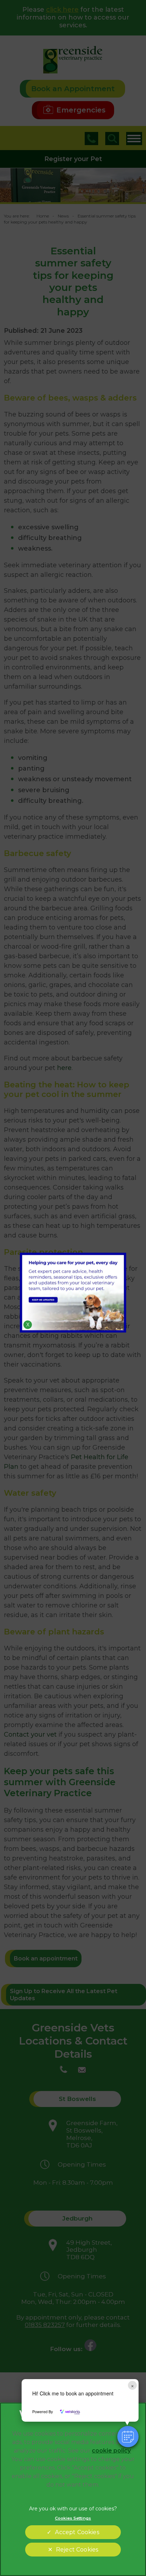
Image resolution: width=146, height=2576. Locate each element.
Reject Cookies (77, 2550)
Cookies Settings (73, 2518)
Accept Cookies (77, 2532)
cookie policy (111, 2451)
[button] (128, 2437)
